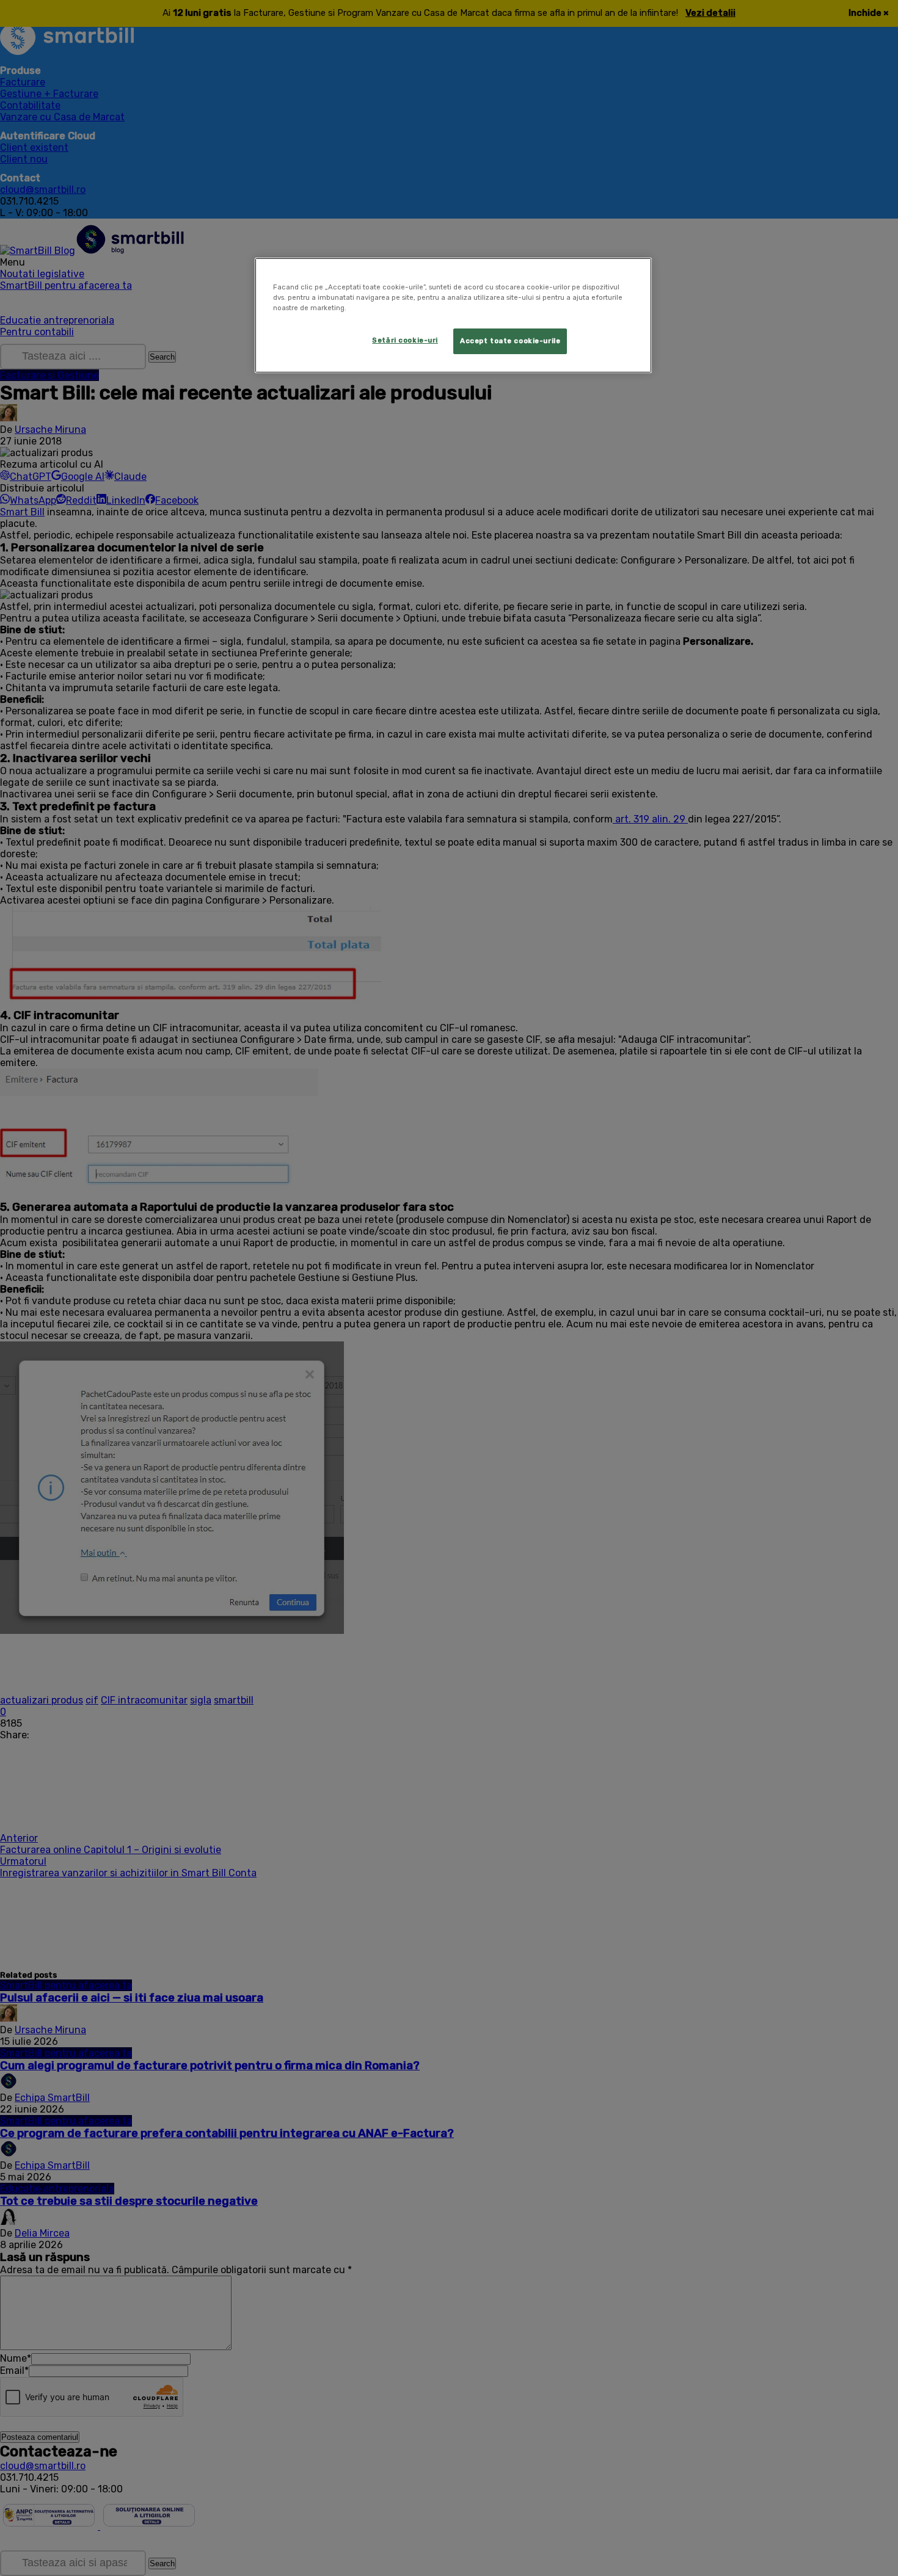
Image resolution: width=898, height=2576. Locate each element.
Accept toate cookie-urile (510, 341)
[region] (453, 315)
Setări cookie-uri (405, 340)
